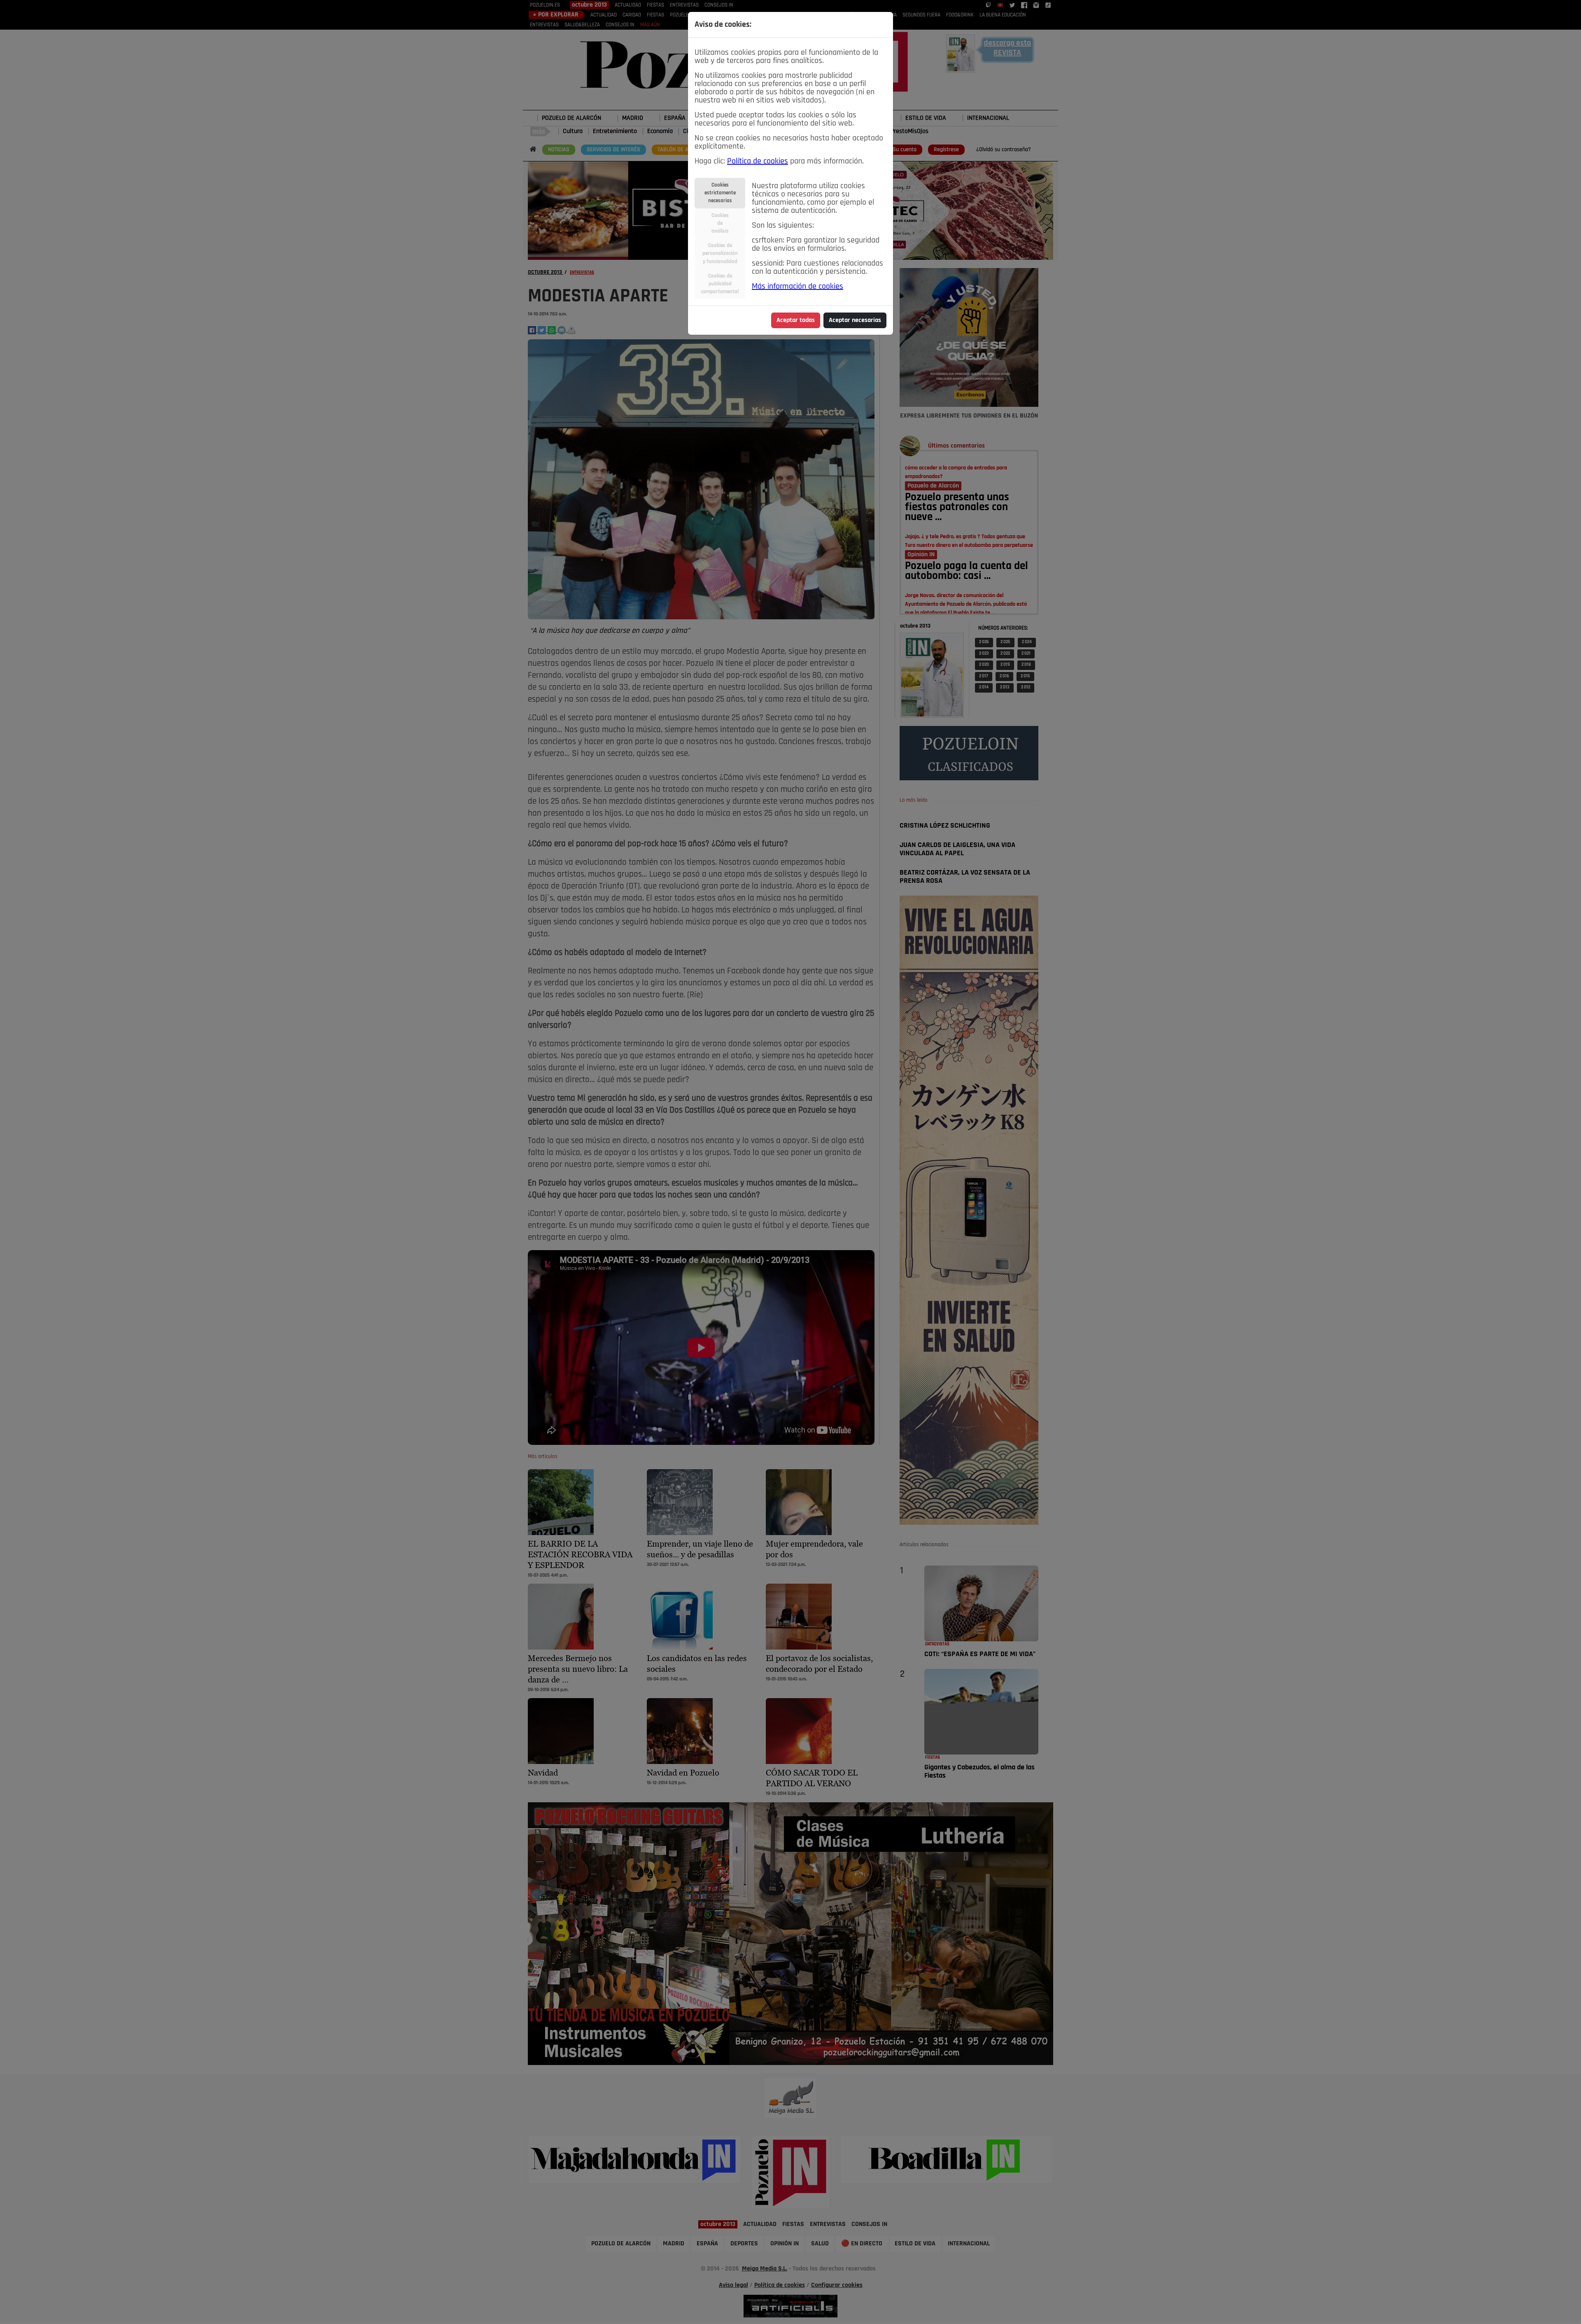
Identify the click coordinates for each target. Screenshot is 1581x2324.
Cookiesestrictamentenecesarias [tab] (720, 193)
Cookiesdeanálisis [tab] (720, 223)
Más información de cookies (797, 287)
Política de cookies (758, 161)
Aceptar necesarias (855, 320)
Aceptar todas (796, 320)
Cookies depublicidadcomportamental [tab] (720, 284)
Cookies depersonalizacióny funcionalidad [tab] (720, 253)
